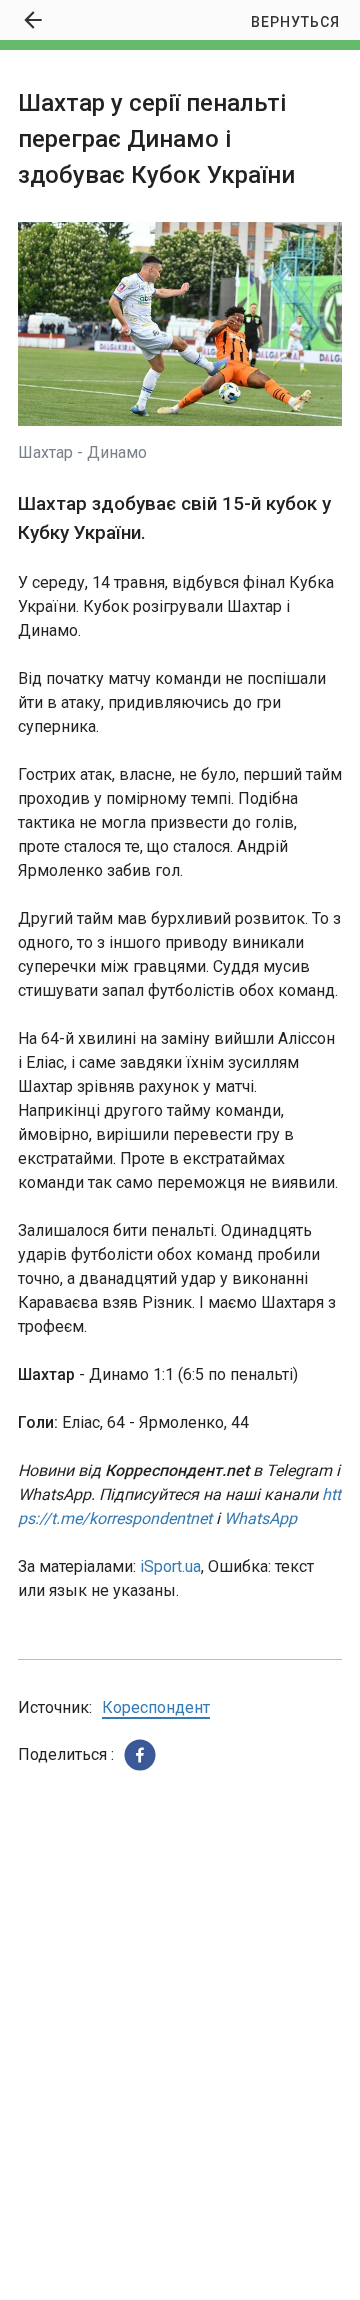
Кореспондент (156, 1707)
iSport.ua (170, 1566)
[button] (140, 1755)
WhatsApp (260, 1518)
